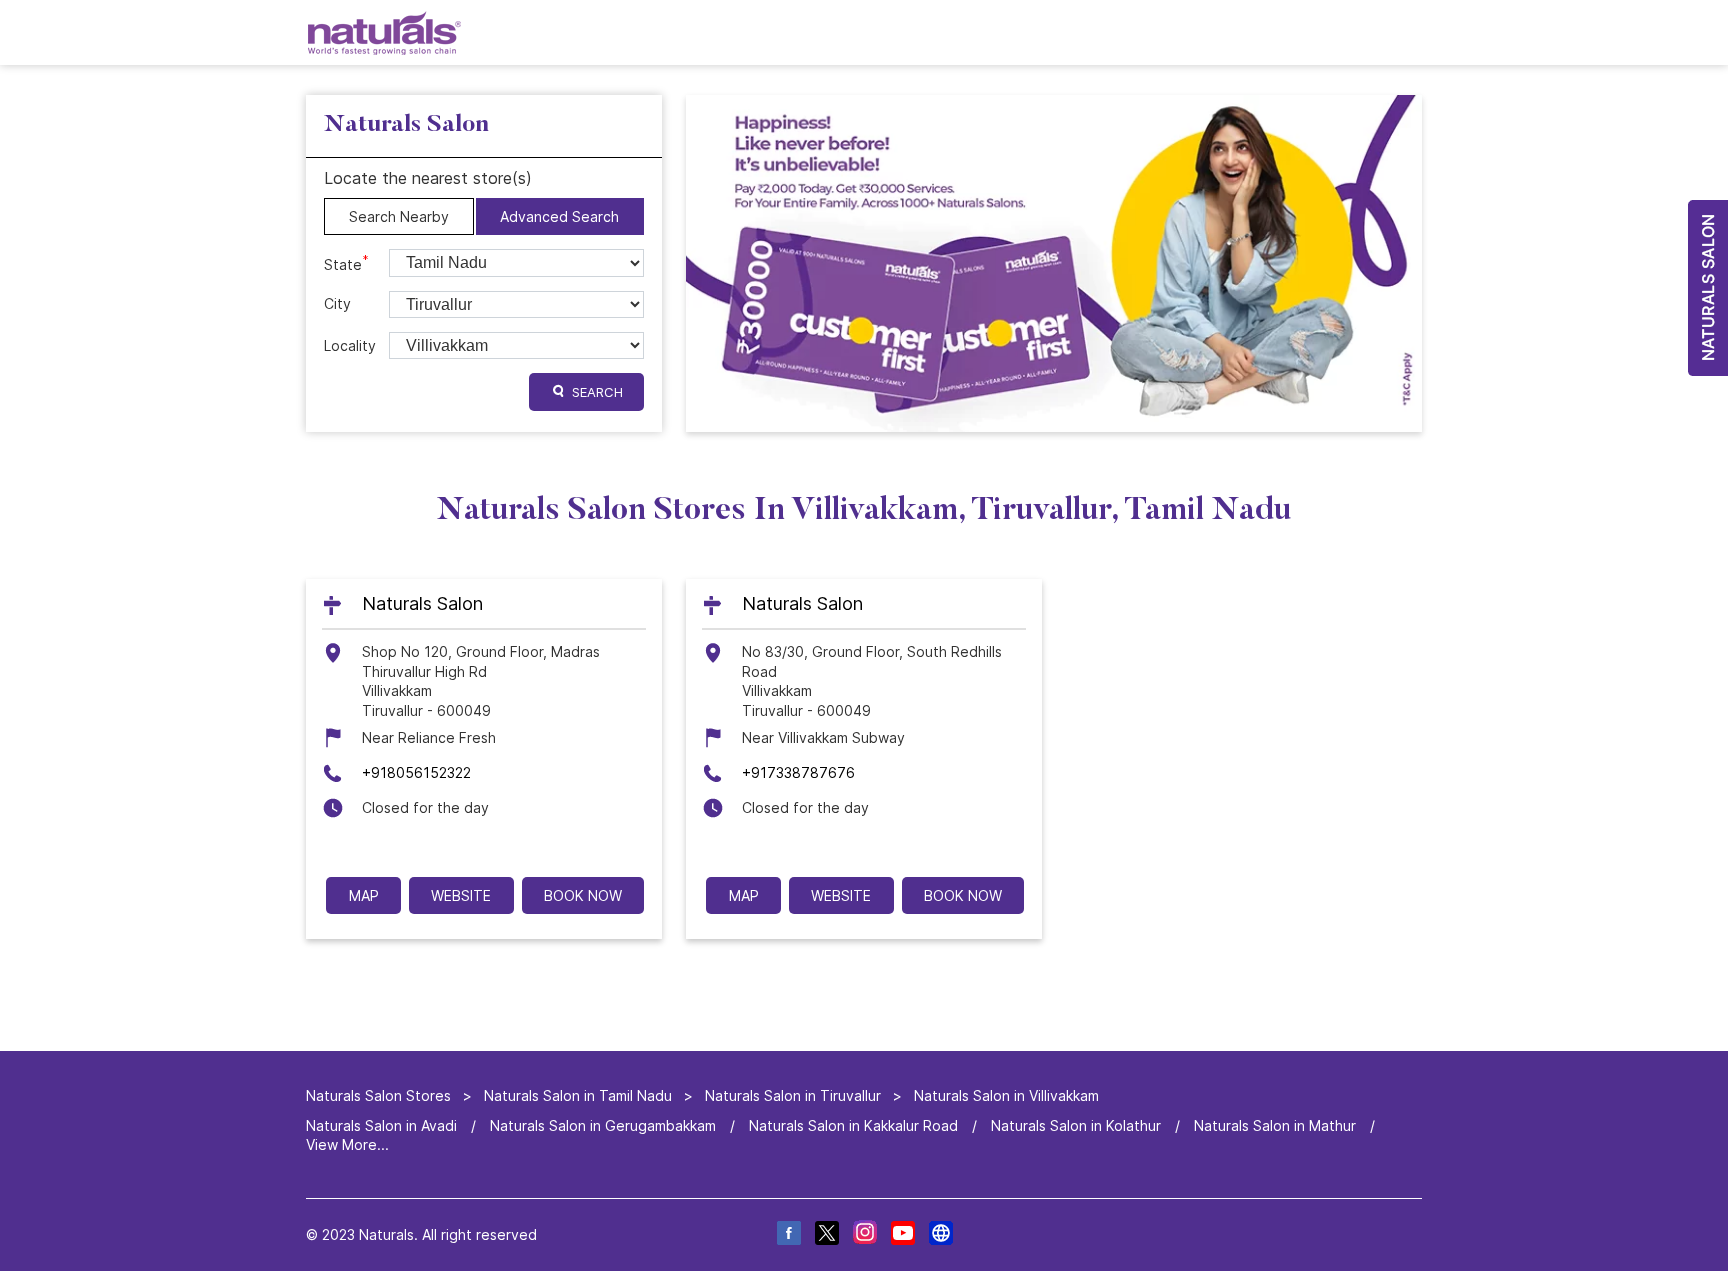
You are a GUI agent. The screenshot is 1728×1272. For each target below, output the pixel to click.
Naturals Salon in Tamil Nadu (578, 1095)
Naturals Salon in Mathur (1275, 1125)
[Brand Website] (940, 1235)
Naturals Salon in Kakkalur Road (853, 1125)
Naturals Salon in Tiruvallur (793, 1095)
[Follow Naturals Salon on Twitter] (826, 1235)
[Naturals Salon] (384, 32)
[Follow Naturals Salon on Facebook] (788, 1235)
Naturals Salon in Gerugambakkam (603, 1125)
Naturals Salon (422, 604)
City (337, 303)
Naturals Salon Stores (380, 1095)
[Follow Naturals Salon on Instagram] (864, 1235)
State (346, 263)
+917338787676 (798, 772)
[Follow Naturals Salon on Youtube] (902, 1235)
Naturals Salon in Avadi (381, 1125)
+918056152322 (416, 772)
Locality (350, 345)
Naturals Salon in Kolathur (1076, 1125)
